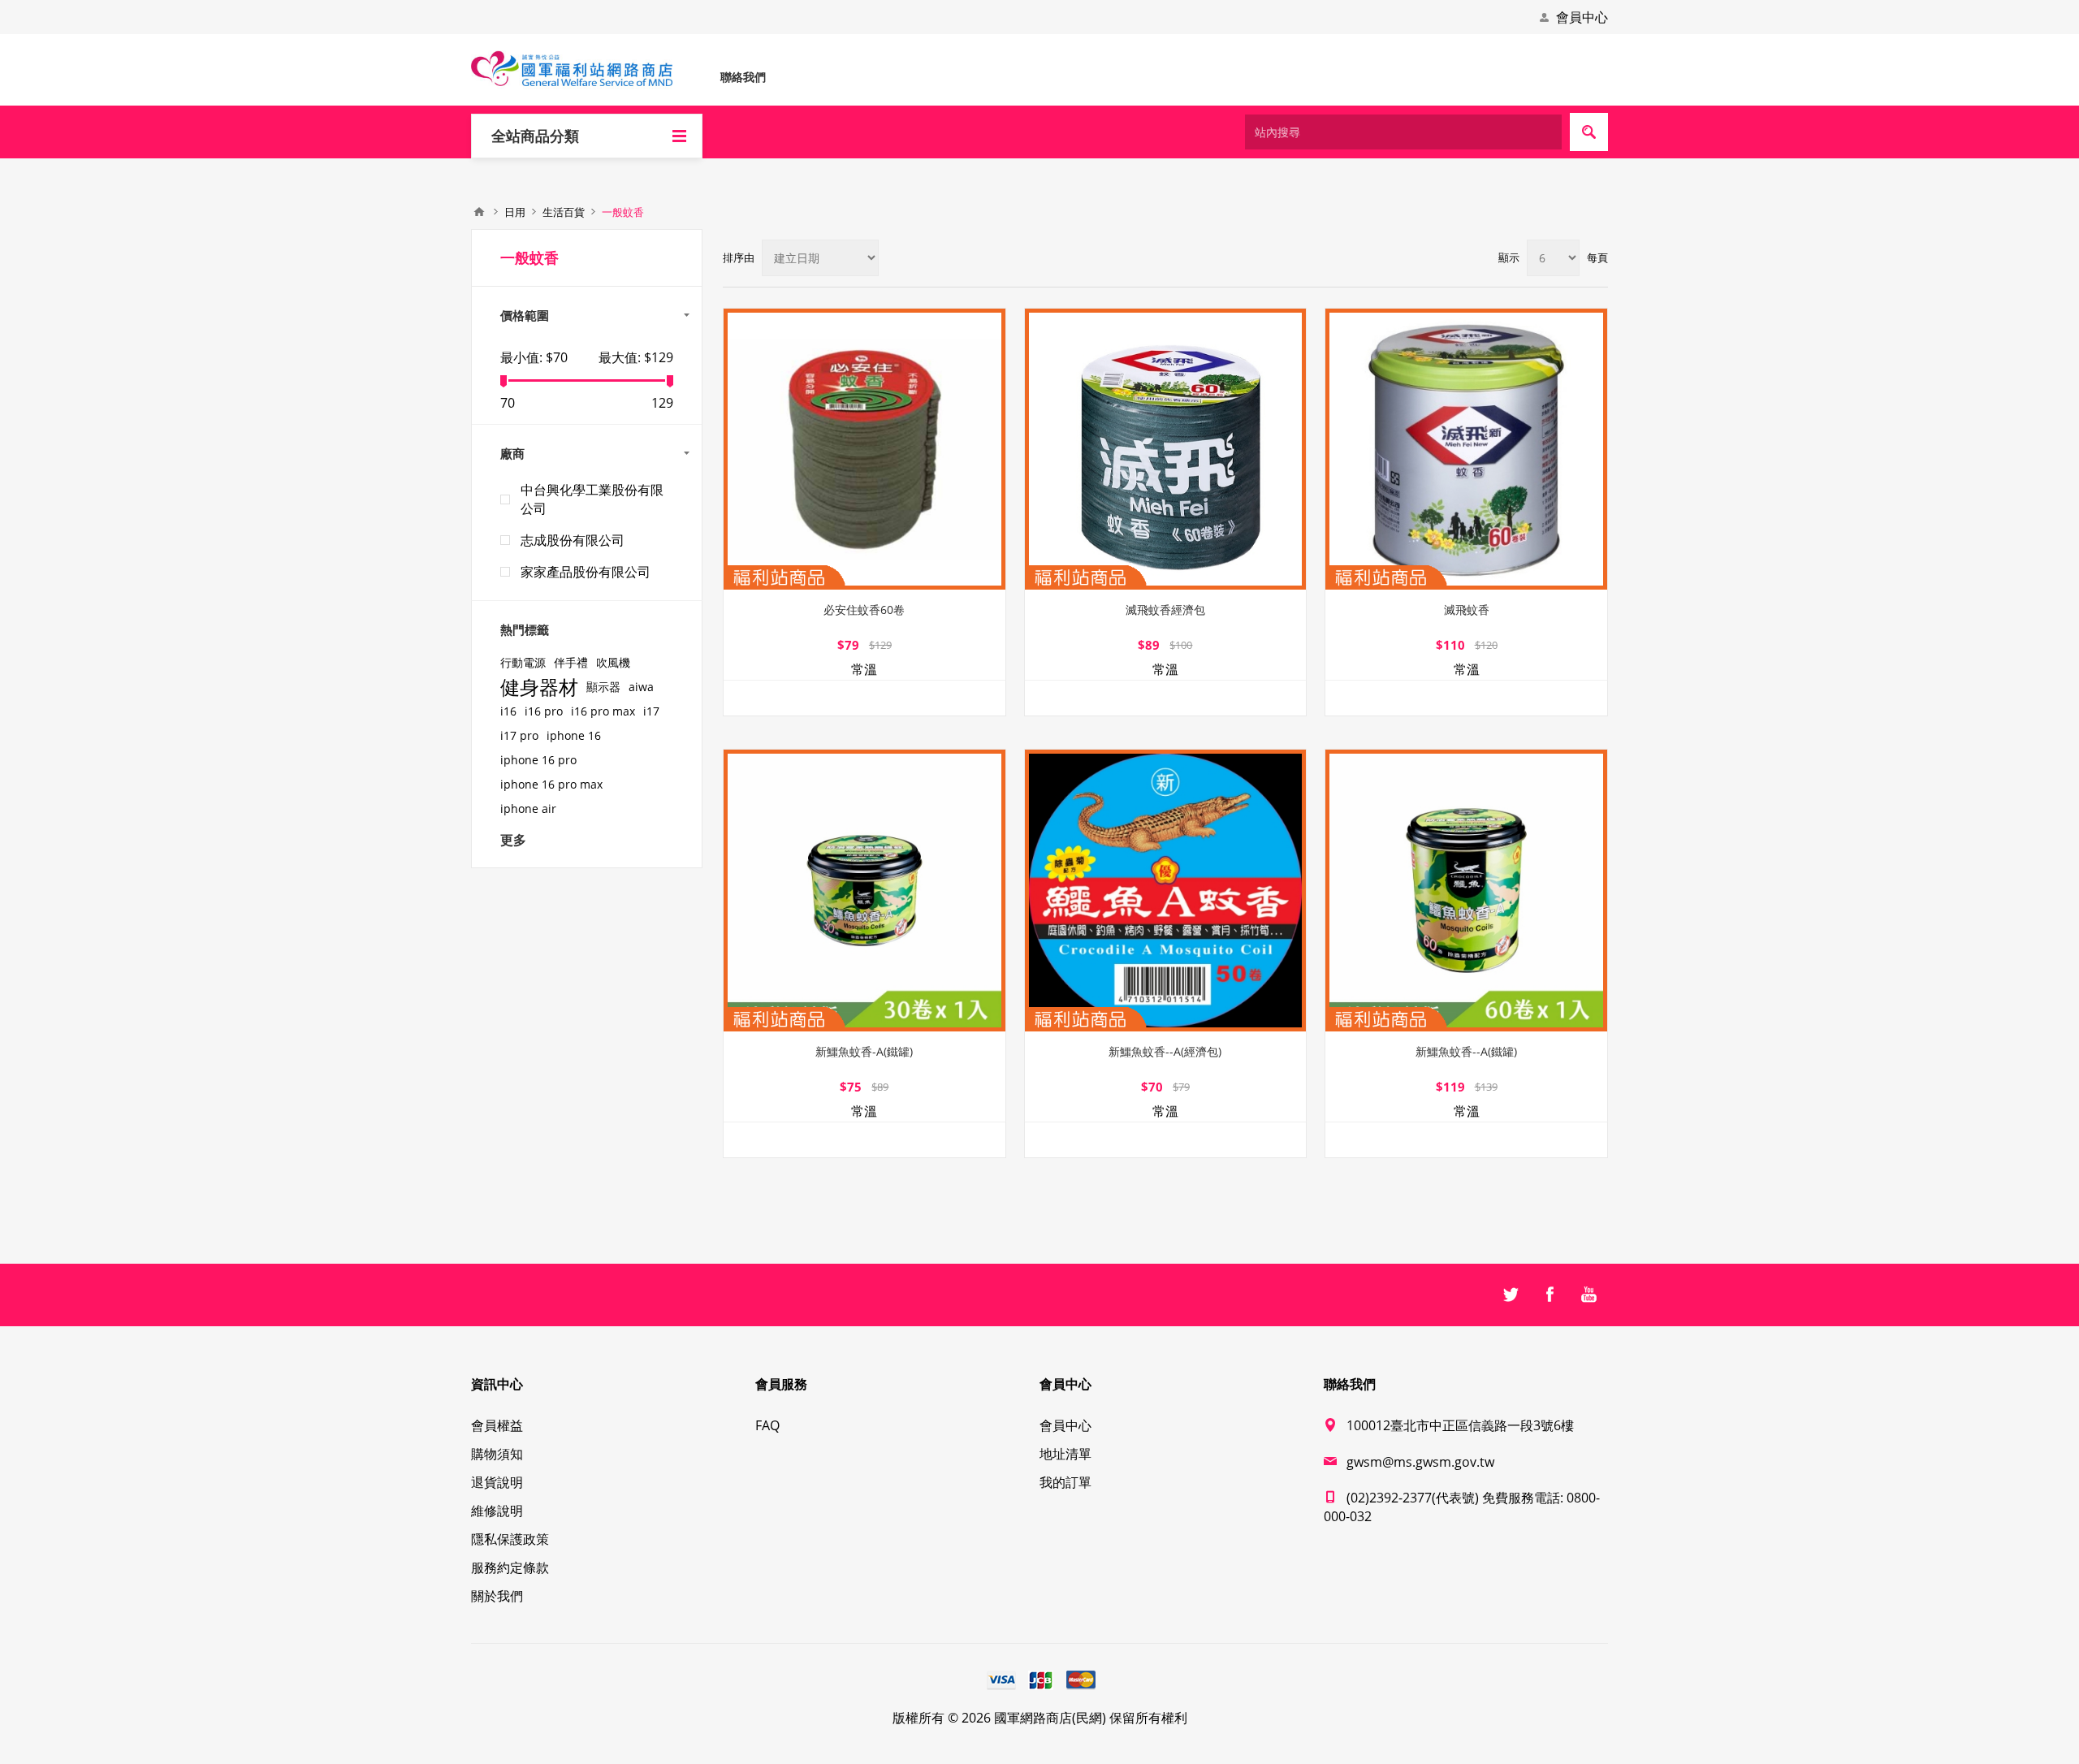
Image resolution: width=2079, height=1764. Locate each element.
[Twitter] (1511, 1295)
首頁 (479, 212)
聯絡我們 (743, 77)
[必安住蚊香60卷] (864, 450)
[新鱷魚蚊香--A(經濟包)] (1166, 891)
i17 (651, 711)
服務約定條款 (510, 1567)
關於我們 (497, 1596)
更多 (513, 840)
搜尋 (1589, 132)
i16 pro (544, 711)
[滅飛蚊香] (1466, 450)
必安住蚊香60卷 (864, 610)
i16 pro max (603, 711)
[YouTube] (1588, 1295)
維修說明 (497, 1511)
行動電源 (523, 662)
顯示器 (603, 687)
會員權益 (497, 1425)
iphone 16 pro (538, 760)
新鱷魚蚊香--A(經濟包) (1165, 1051)
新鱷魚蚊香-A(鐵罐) (864, 1051)
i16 (508, 711)
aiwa (641, 687)
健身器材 (539, 687)
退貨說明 (497, 1482)
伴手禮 (571, 662)
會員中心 (1582, 17)
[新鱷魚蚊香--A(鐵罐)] (1466, 891)
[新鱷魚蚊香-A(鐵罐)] (864, 891)
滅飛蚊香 (1467, 610)
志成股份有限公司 (573, 540)
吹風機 (613, 662)
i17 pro (519, 735)
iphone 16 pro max (551, 784)
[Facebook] (1550, 1295)
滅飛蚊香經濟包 (1165, 610)
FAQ (767, 1425)
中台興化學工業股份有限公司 (592, 499)
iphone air (528, 808)
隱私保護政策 (510, 1539)
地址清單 (1065, 1454)
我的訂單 (1065, 1482)
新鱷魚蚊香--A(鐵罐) (1466, 1051)
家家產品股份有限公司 (586, 572)
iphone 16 (574, 735)
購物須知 (497, 1454)
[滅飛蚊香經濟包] (1166, 450)
